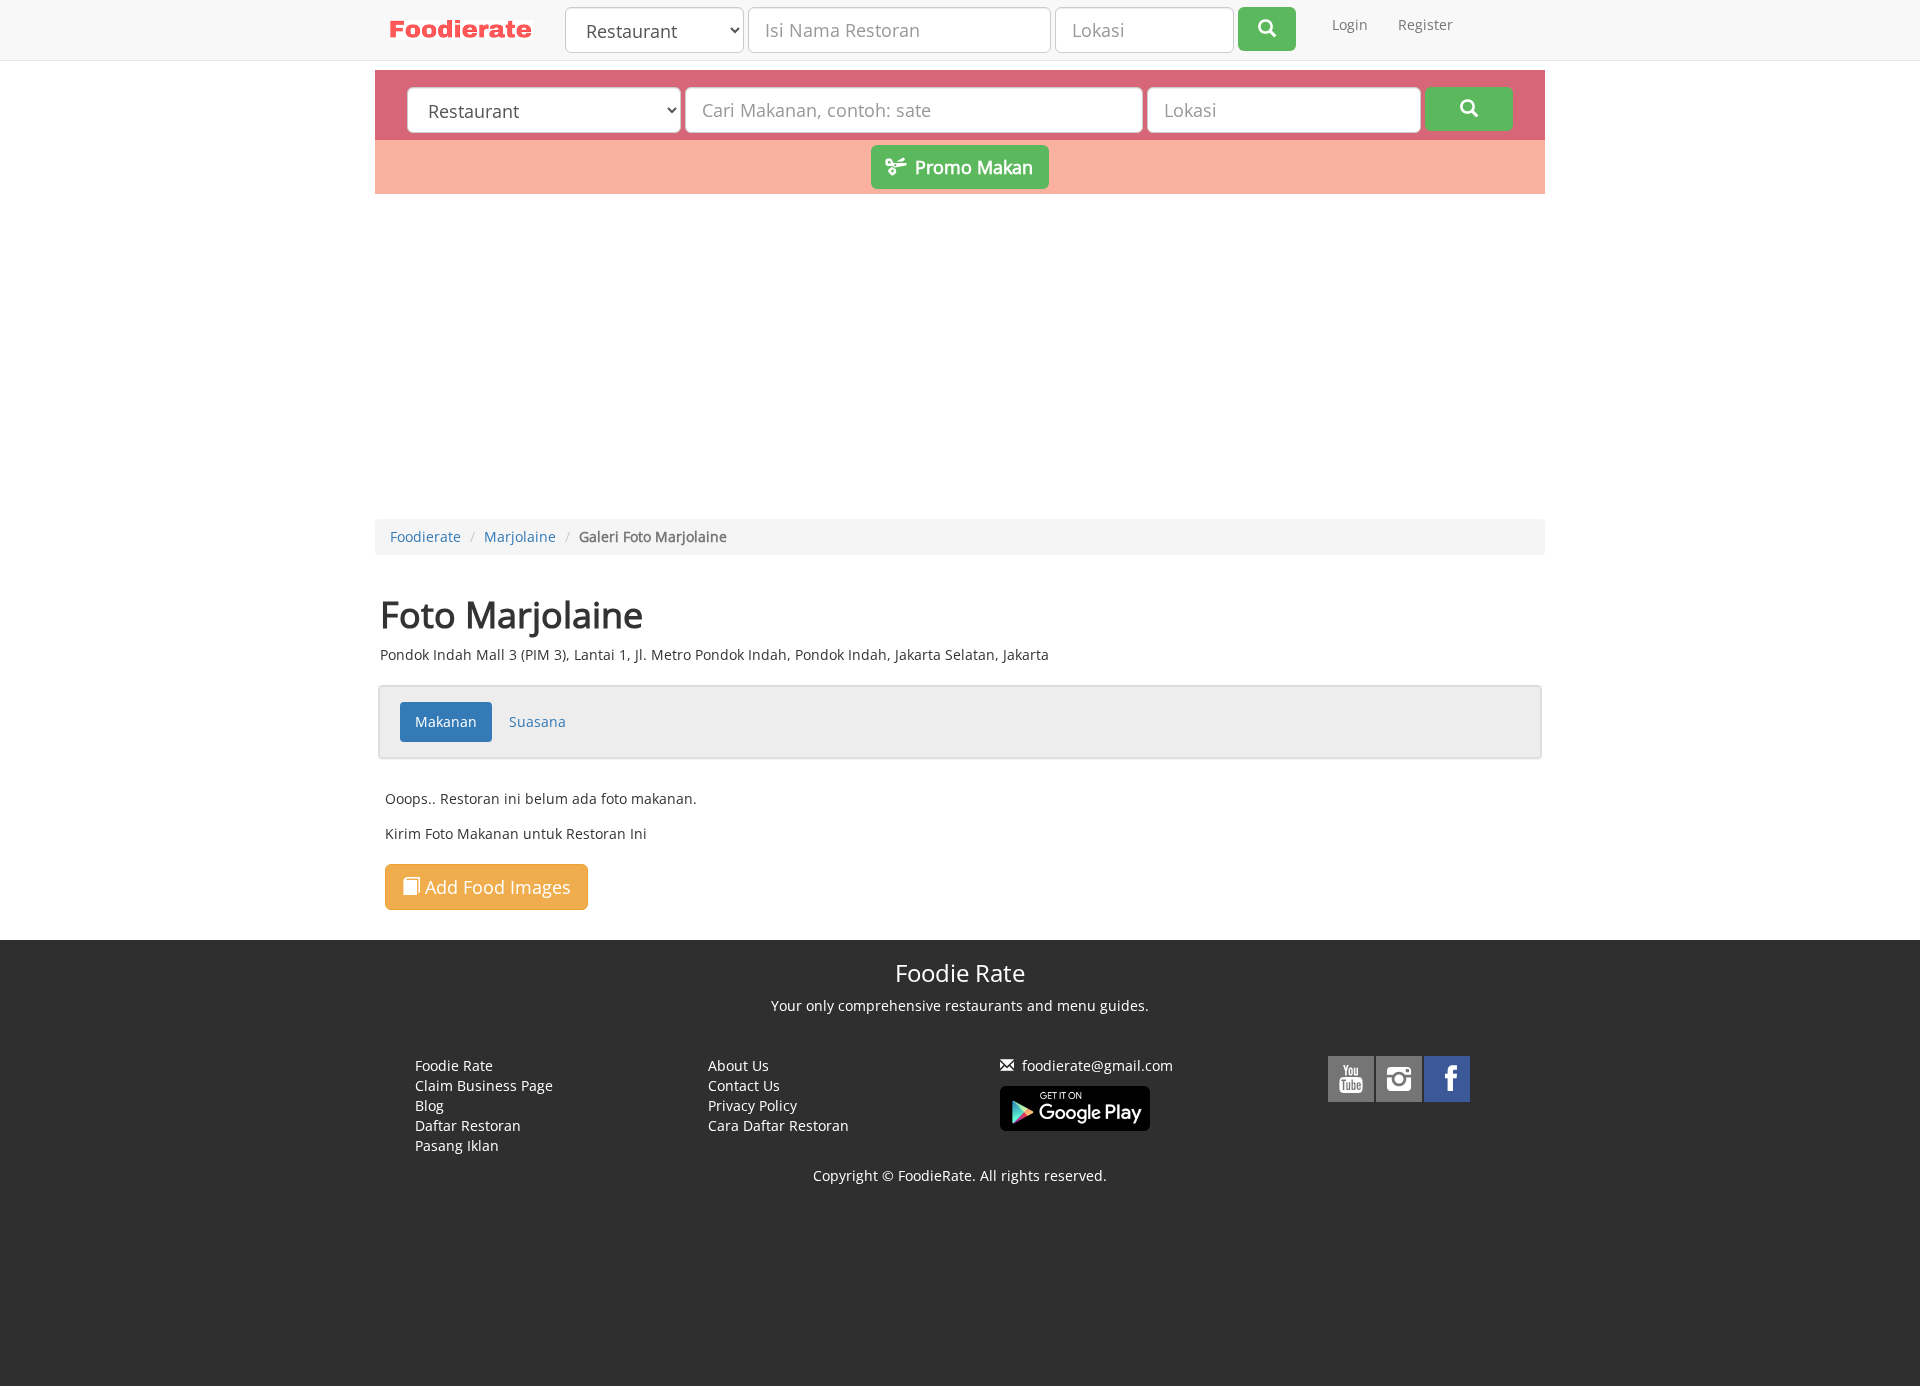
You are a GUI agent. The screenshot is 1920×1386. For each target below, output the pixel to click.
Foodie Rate (454, 1065)
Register (1425, 24)
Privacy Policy (752, 1105)
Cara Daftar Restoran (778, 1125)
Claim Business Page (484, 1085)
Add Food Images (495, 887)
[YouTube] (1351, 1079)
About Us (738, 1065)
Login (1350, 24)
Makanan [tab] (446, 721)
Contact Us (744, 1085)
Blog (429, 1105)
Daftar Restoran (468, 1125)
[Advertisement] (960, 359)
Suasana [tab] (537, 721)
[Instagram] (1399, 1079)
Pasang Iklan (457, 1145)
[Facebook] (1447, 1079)
